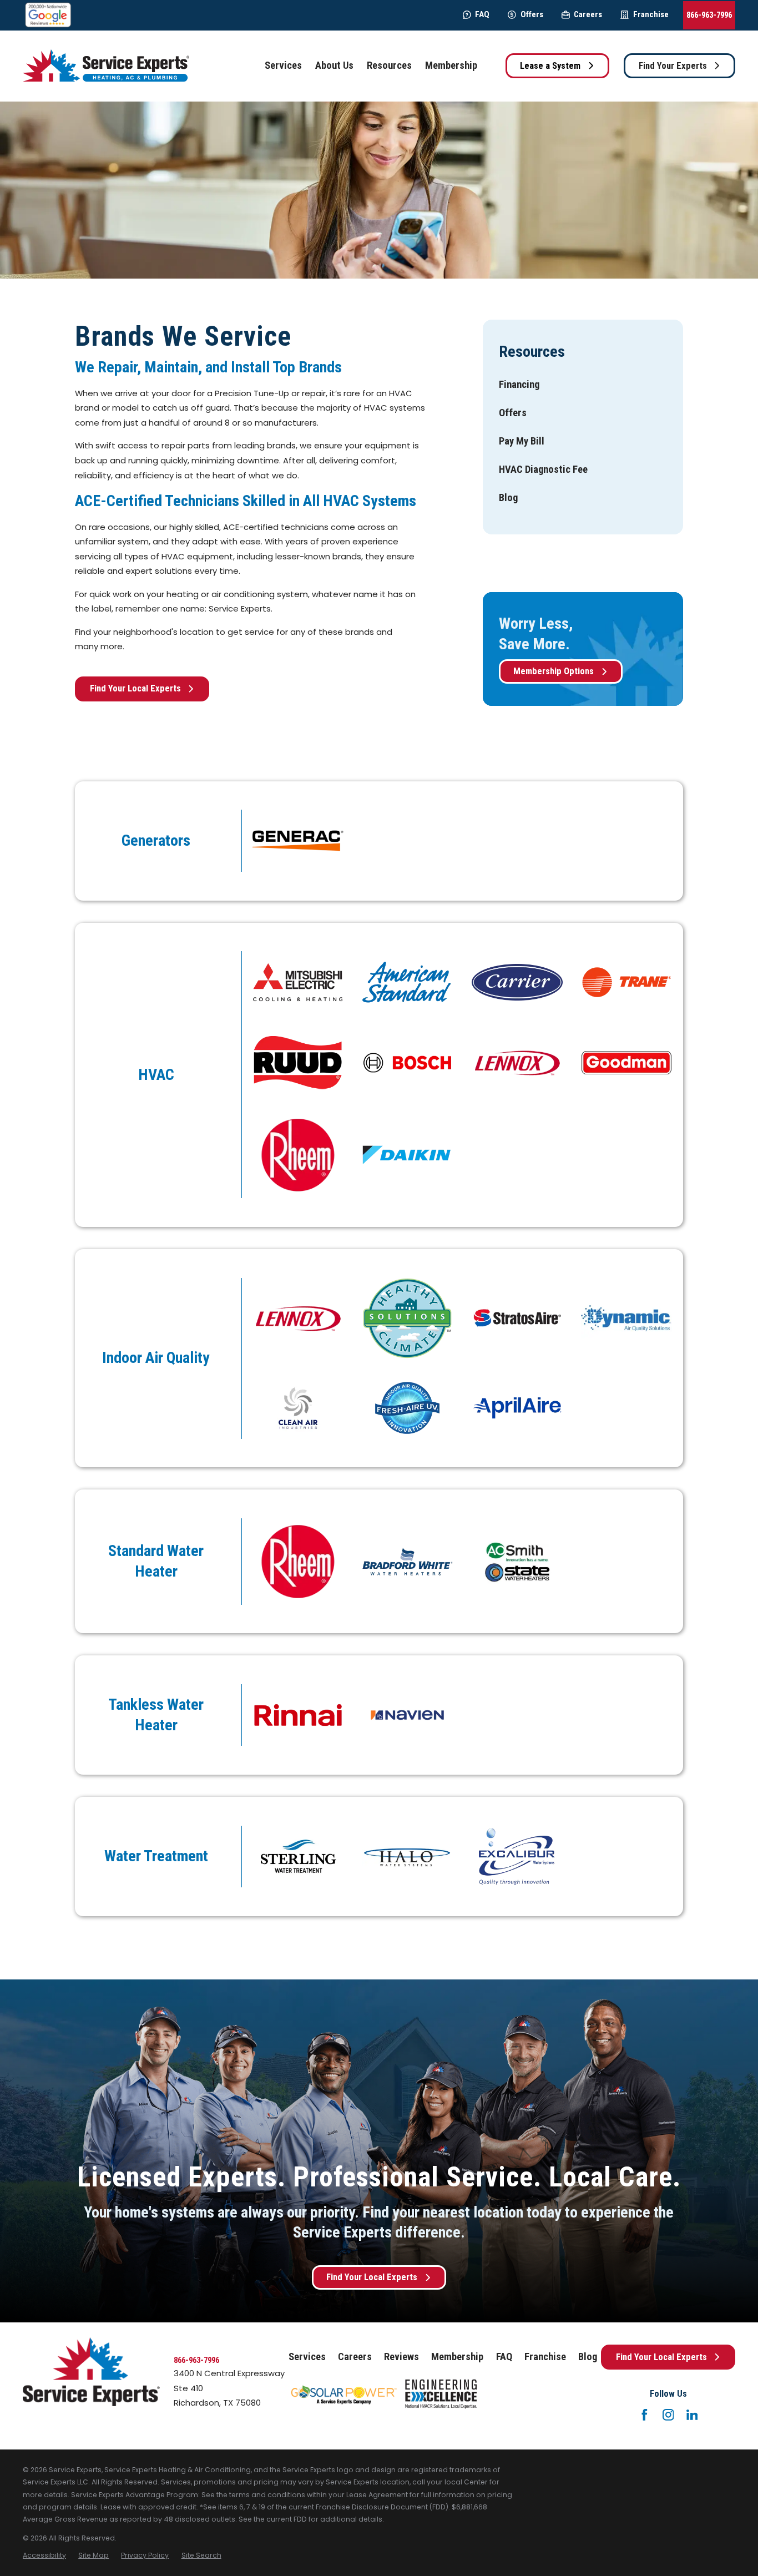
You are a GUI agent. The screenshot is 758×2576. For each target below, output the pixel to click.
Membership (457, 2357)
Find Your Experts (673, 66)
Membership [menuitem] (451, 65)
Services (307, 2357)
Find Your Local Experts (135, 688)
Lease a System (550, 66)
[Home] (106, 66)
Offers (532, 14)
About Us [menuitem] (334, 65)
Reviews (401, 2357)
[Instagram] (668, 2415)
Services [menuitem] (283, 65)
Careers (588, 14)
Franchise (651, 14)
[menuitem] (519, 385)
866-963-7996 (709, 15)
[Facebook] (645, 2415)
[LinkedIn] (692, 2415)
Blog (588, 2357)
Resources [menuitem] (389, 65)
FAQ (482, 14)
